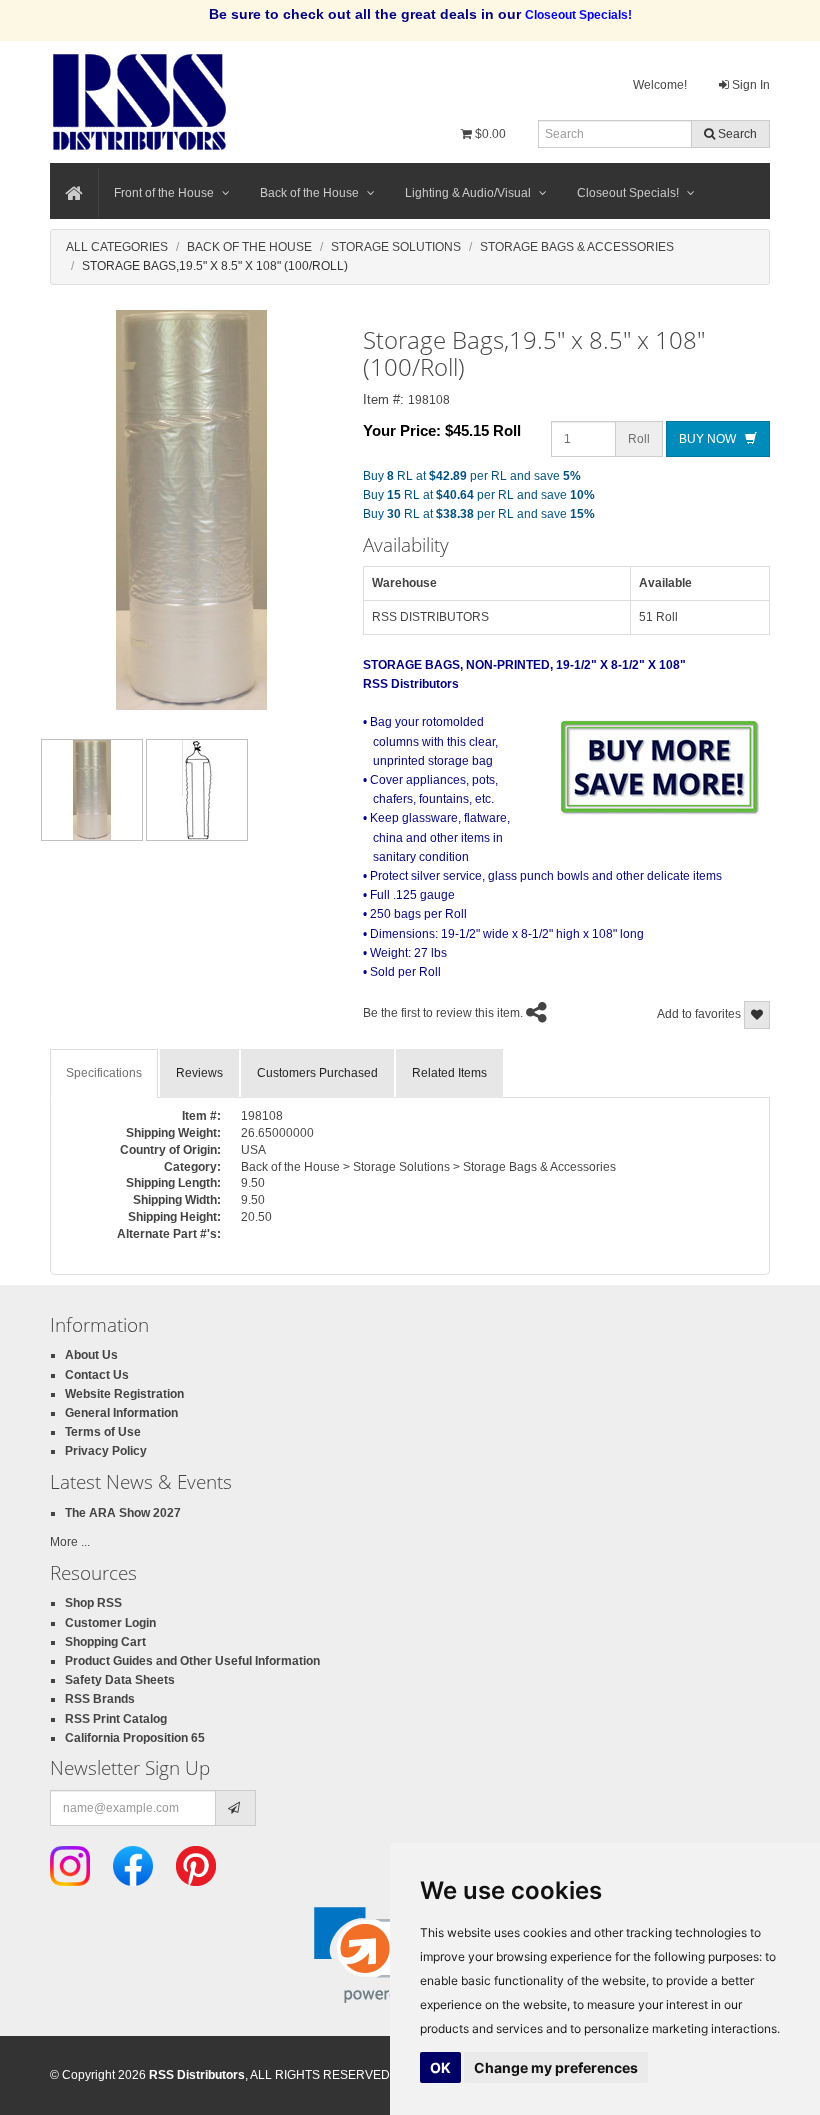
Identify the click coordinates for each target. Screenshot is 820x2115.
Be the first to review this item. (443, 1014)
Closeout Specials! (628, 193)
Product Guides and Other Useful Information (192, 1661)
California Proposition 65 (135, 1738)
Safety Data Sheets (120, 1680)
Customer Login (110, 1623)
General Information (121, 1413)
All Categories (117, 247)
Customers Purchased (317, 1073)
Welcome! (660, 85)
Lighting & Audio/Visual (468, 193)
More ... (70, 1542)
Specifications (104, 1073)
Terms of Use (103, 1432)
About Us (91, 1355)
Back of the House (309, 193)
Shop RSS (93, 1603)
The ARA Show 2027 (123, 1513)
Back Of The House (249, 247)
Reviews (199, 1073)
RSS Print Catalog (116, 1719)
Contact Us (97, 1375)
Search (736, 134)
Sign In (749, 85)
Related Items (449, 1073)
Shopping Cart (105, 1642)
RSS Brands (100, 1699)
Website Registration (124, 1394)
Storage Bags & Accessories (577, 247)
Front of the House (164, 193)
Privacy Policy (106, 1451)
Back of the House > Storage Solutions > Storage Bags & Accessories (428, 1167)
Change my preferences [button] (556, 2067)
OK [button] (440, 2067)
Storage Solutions (396, 247)
